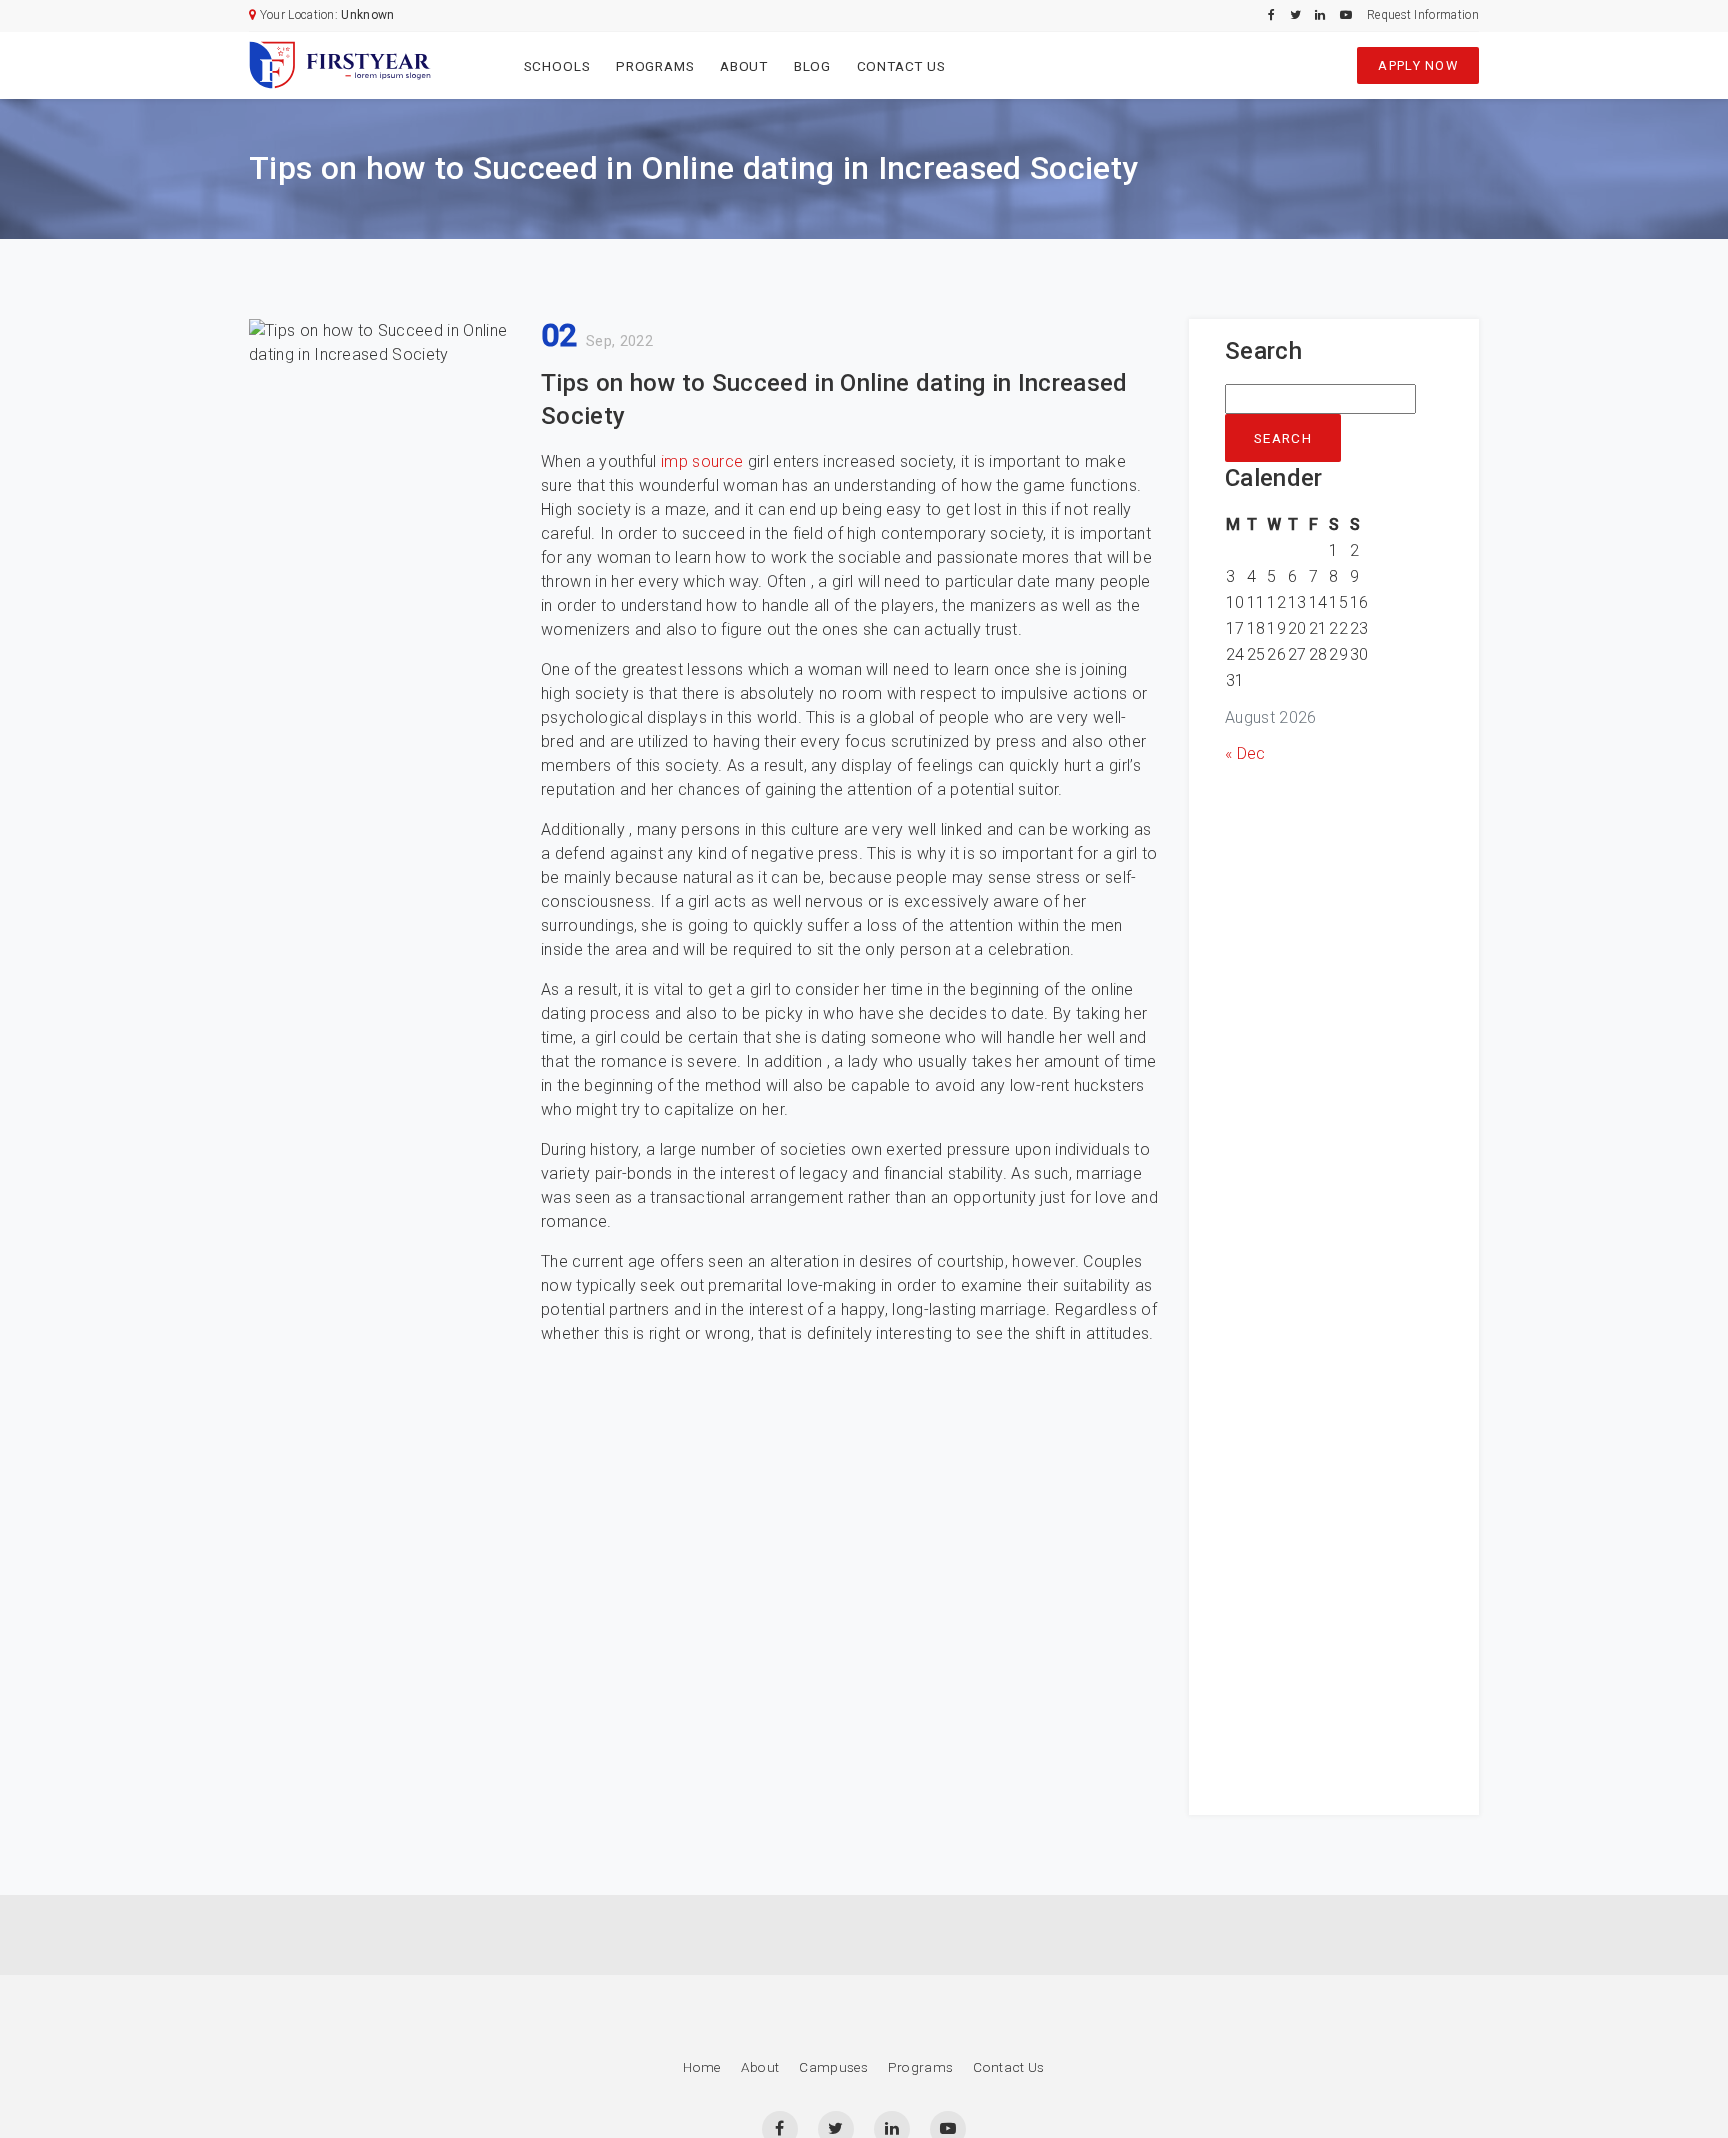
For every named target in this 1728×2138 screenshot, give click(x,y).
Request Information (1423, 15)
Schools (557, 66)
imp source (702, 461)
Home (701, 2067)
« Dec (1245, 753)
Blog (812, 66)
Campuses (833, 2067)
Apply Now (1418, 65)
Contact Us (901, 66)
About (744, 66)
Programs (655, 66)
